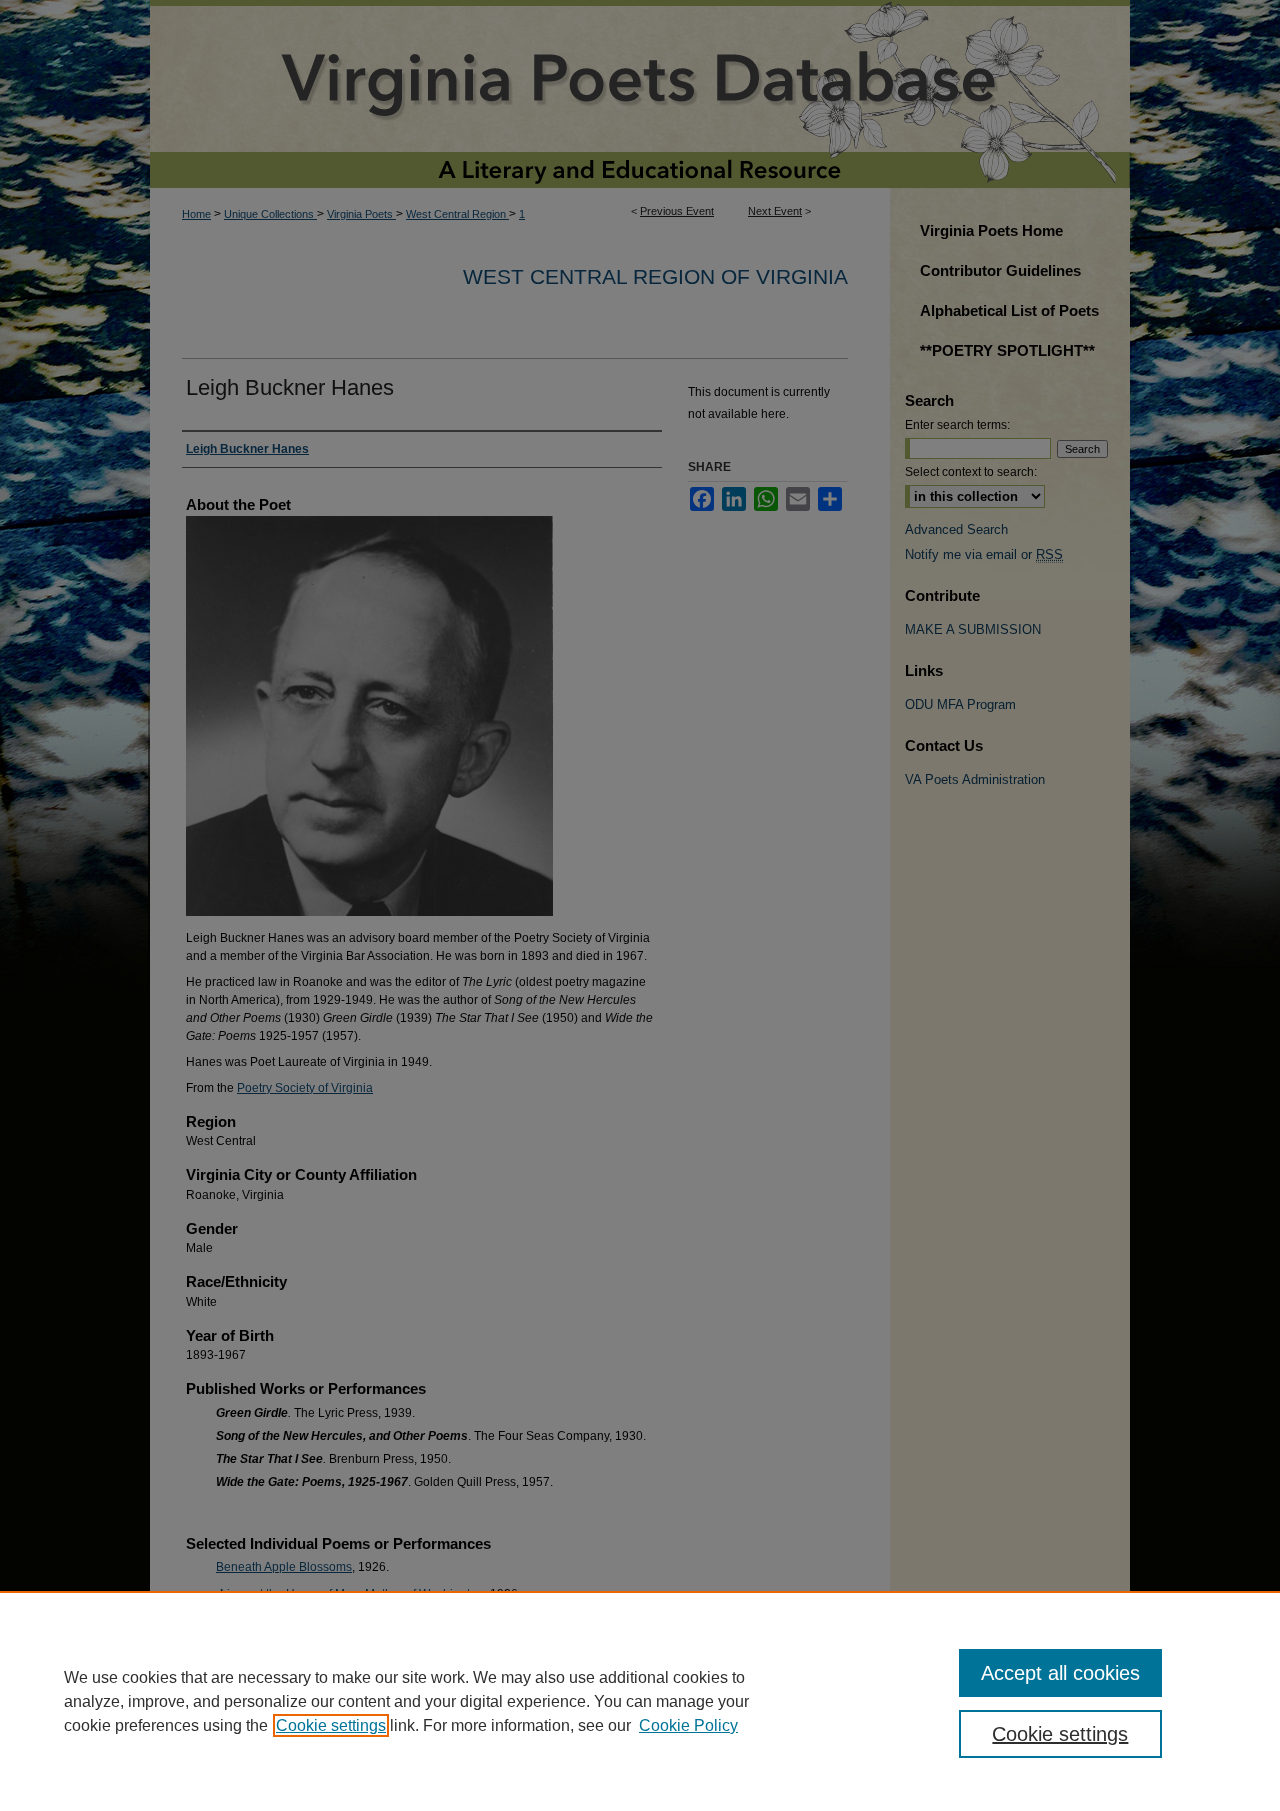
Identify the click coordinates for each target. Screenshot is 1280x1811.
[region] (640, 1701)
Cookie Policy (688, 1725)
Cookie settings (331, 1725)
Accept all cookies (1060, 1673)
